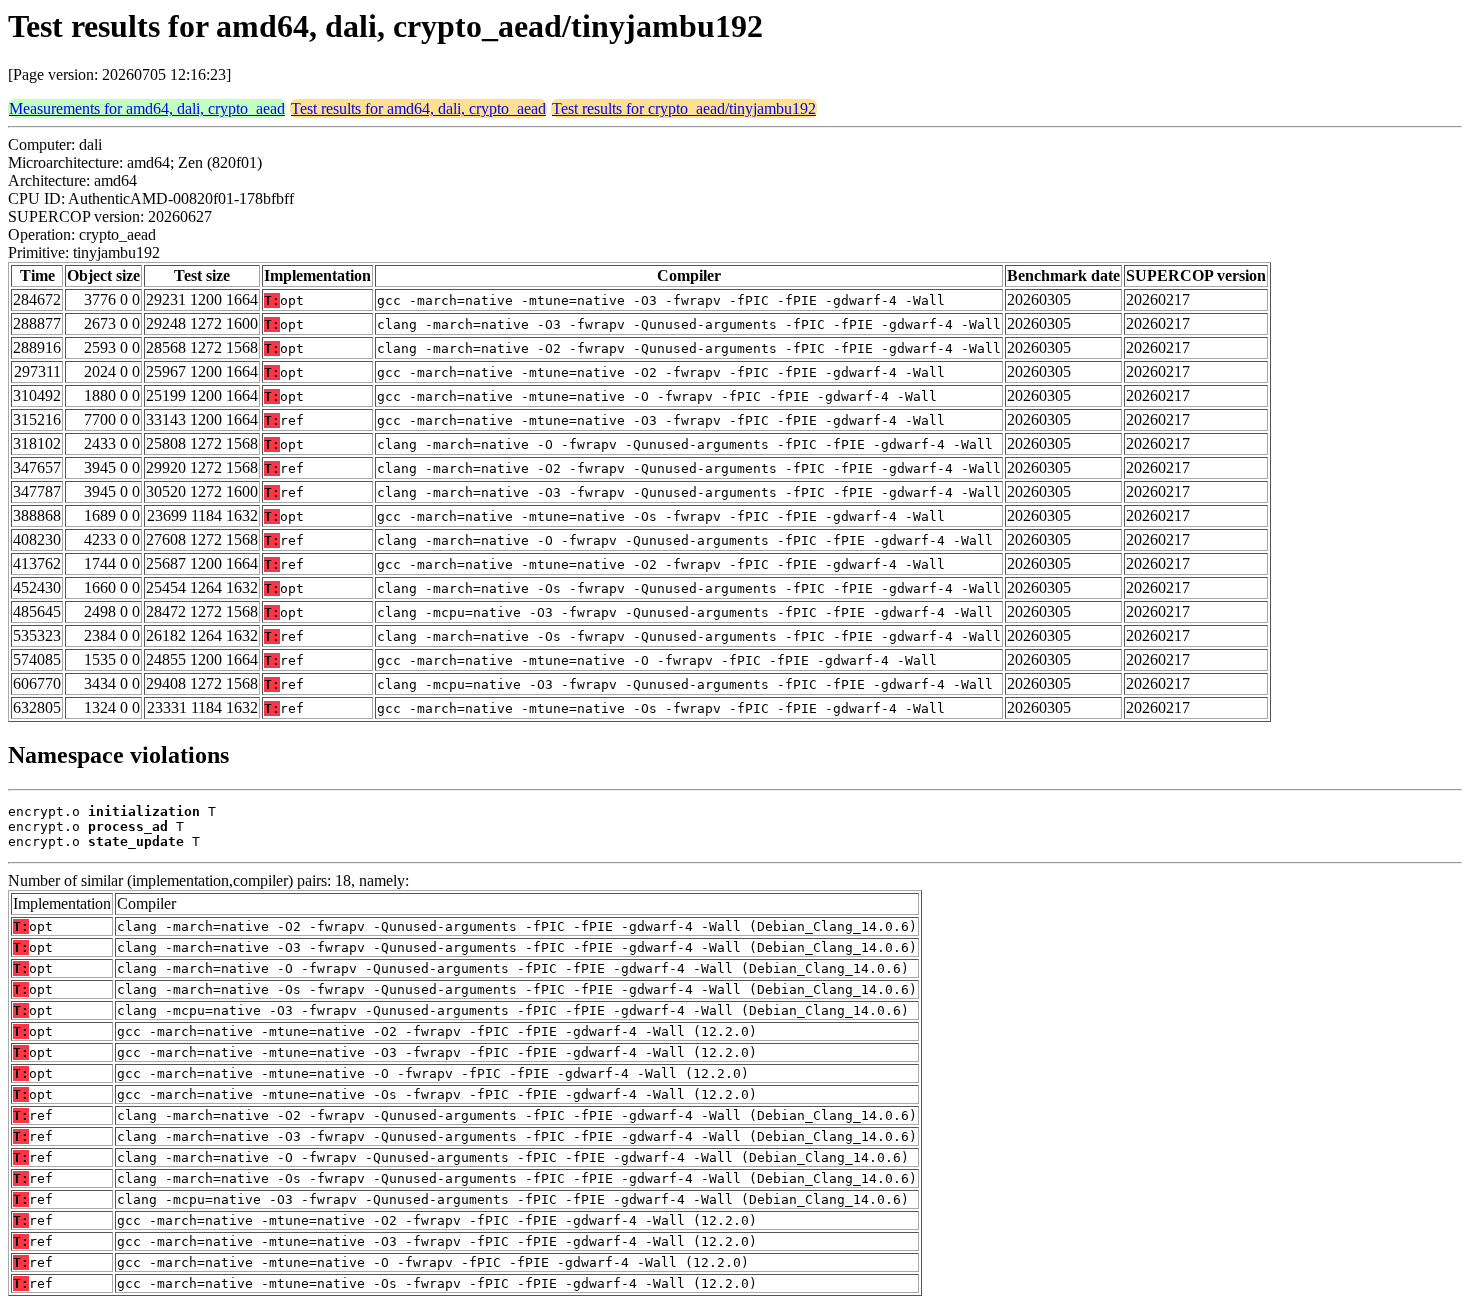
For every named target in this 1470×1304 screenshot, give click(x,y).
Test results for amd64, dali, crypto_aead (418, 108)
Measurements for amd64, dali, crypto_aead (147, 108)
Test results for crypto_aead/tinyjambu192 (684, 108)
